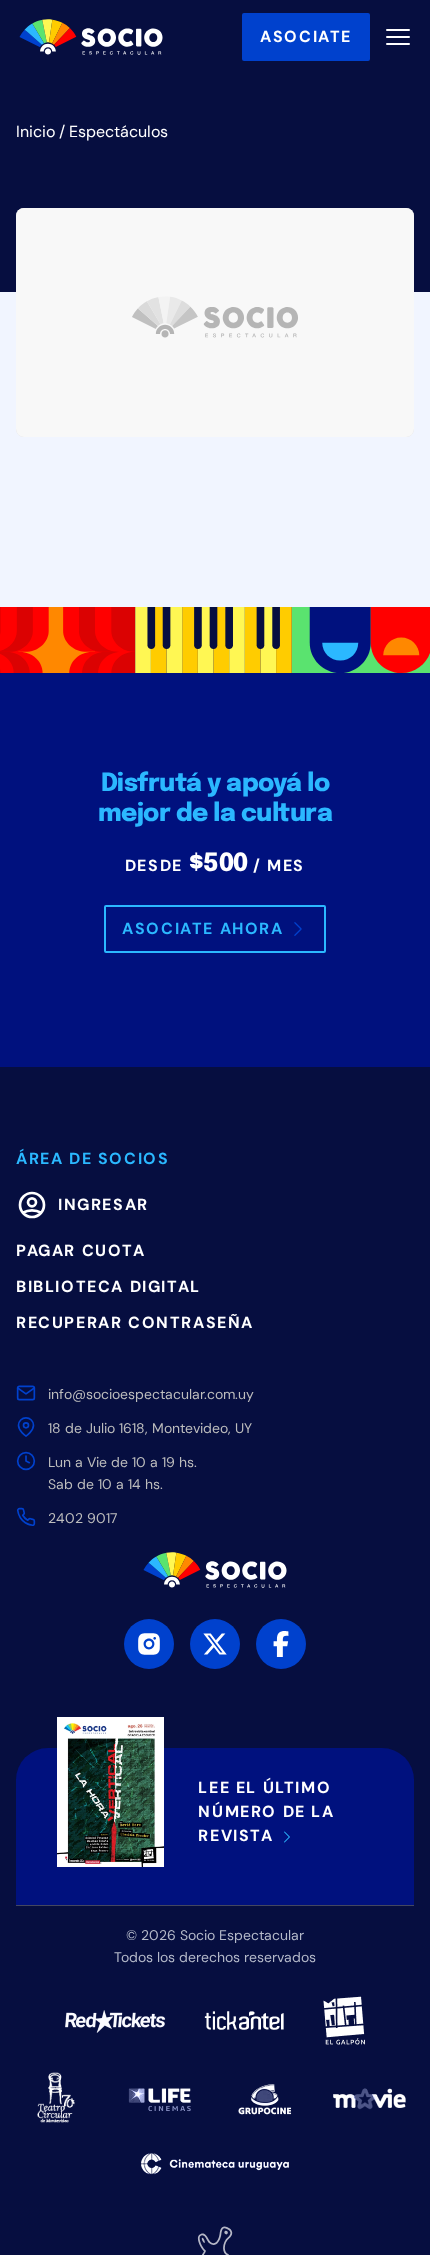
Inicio (35, 131)
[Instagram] (149, 1644)
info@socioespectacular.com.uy (151, 1394)
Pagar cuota (81, 1250)
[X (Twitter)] (215, 1644)
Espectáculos (118, 131)
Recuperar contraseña (135, 1322)
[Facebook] (281, 1644)
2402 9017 (82, 1518)
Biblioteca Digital (108, 1286)
